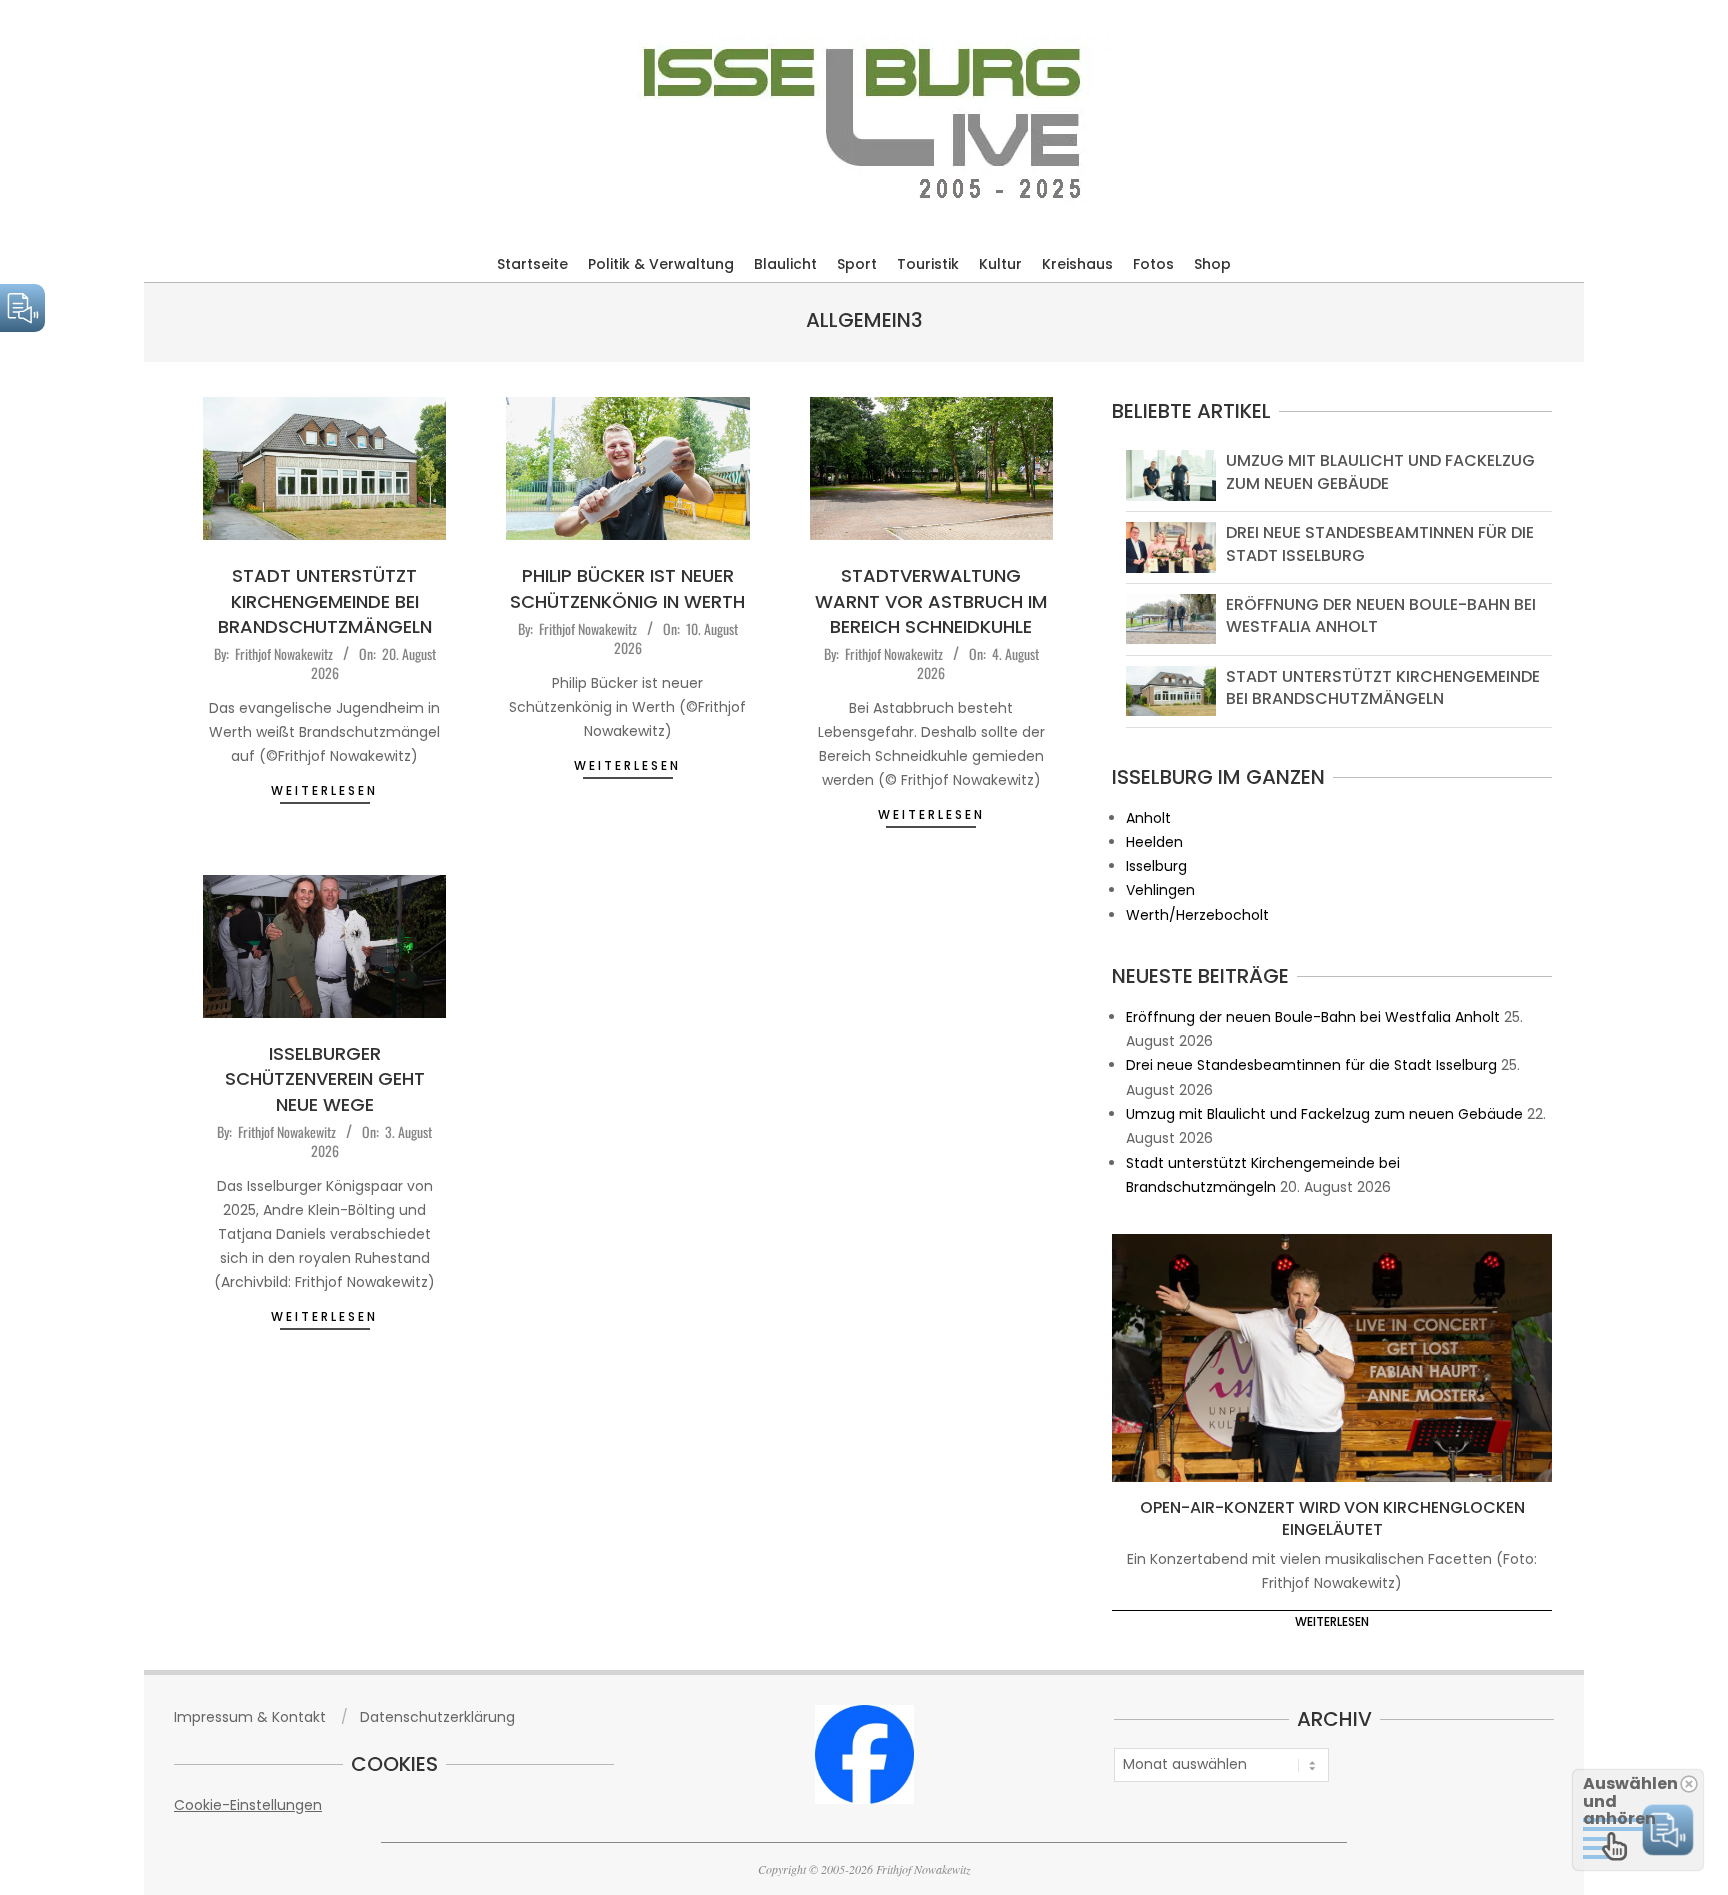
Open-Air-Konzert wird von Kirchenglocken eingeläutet (1332, 1519)
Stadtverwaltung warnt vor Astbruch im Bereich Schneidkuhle (931, 600)
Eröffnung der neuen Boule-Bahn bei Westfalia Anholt (1381, 615)
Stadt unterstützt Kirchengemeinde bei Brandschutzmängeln (325, 600)
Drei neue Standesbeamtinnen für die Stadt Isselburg (1380, 543)
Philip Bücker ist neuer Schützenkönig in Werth (627, 588)
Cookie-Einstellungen (248, 1805)
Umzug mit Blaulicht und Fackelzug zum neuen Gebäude (1380, 471)
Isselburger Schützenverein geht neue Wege (325, 1078)
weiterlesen (324, 790)
